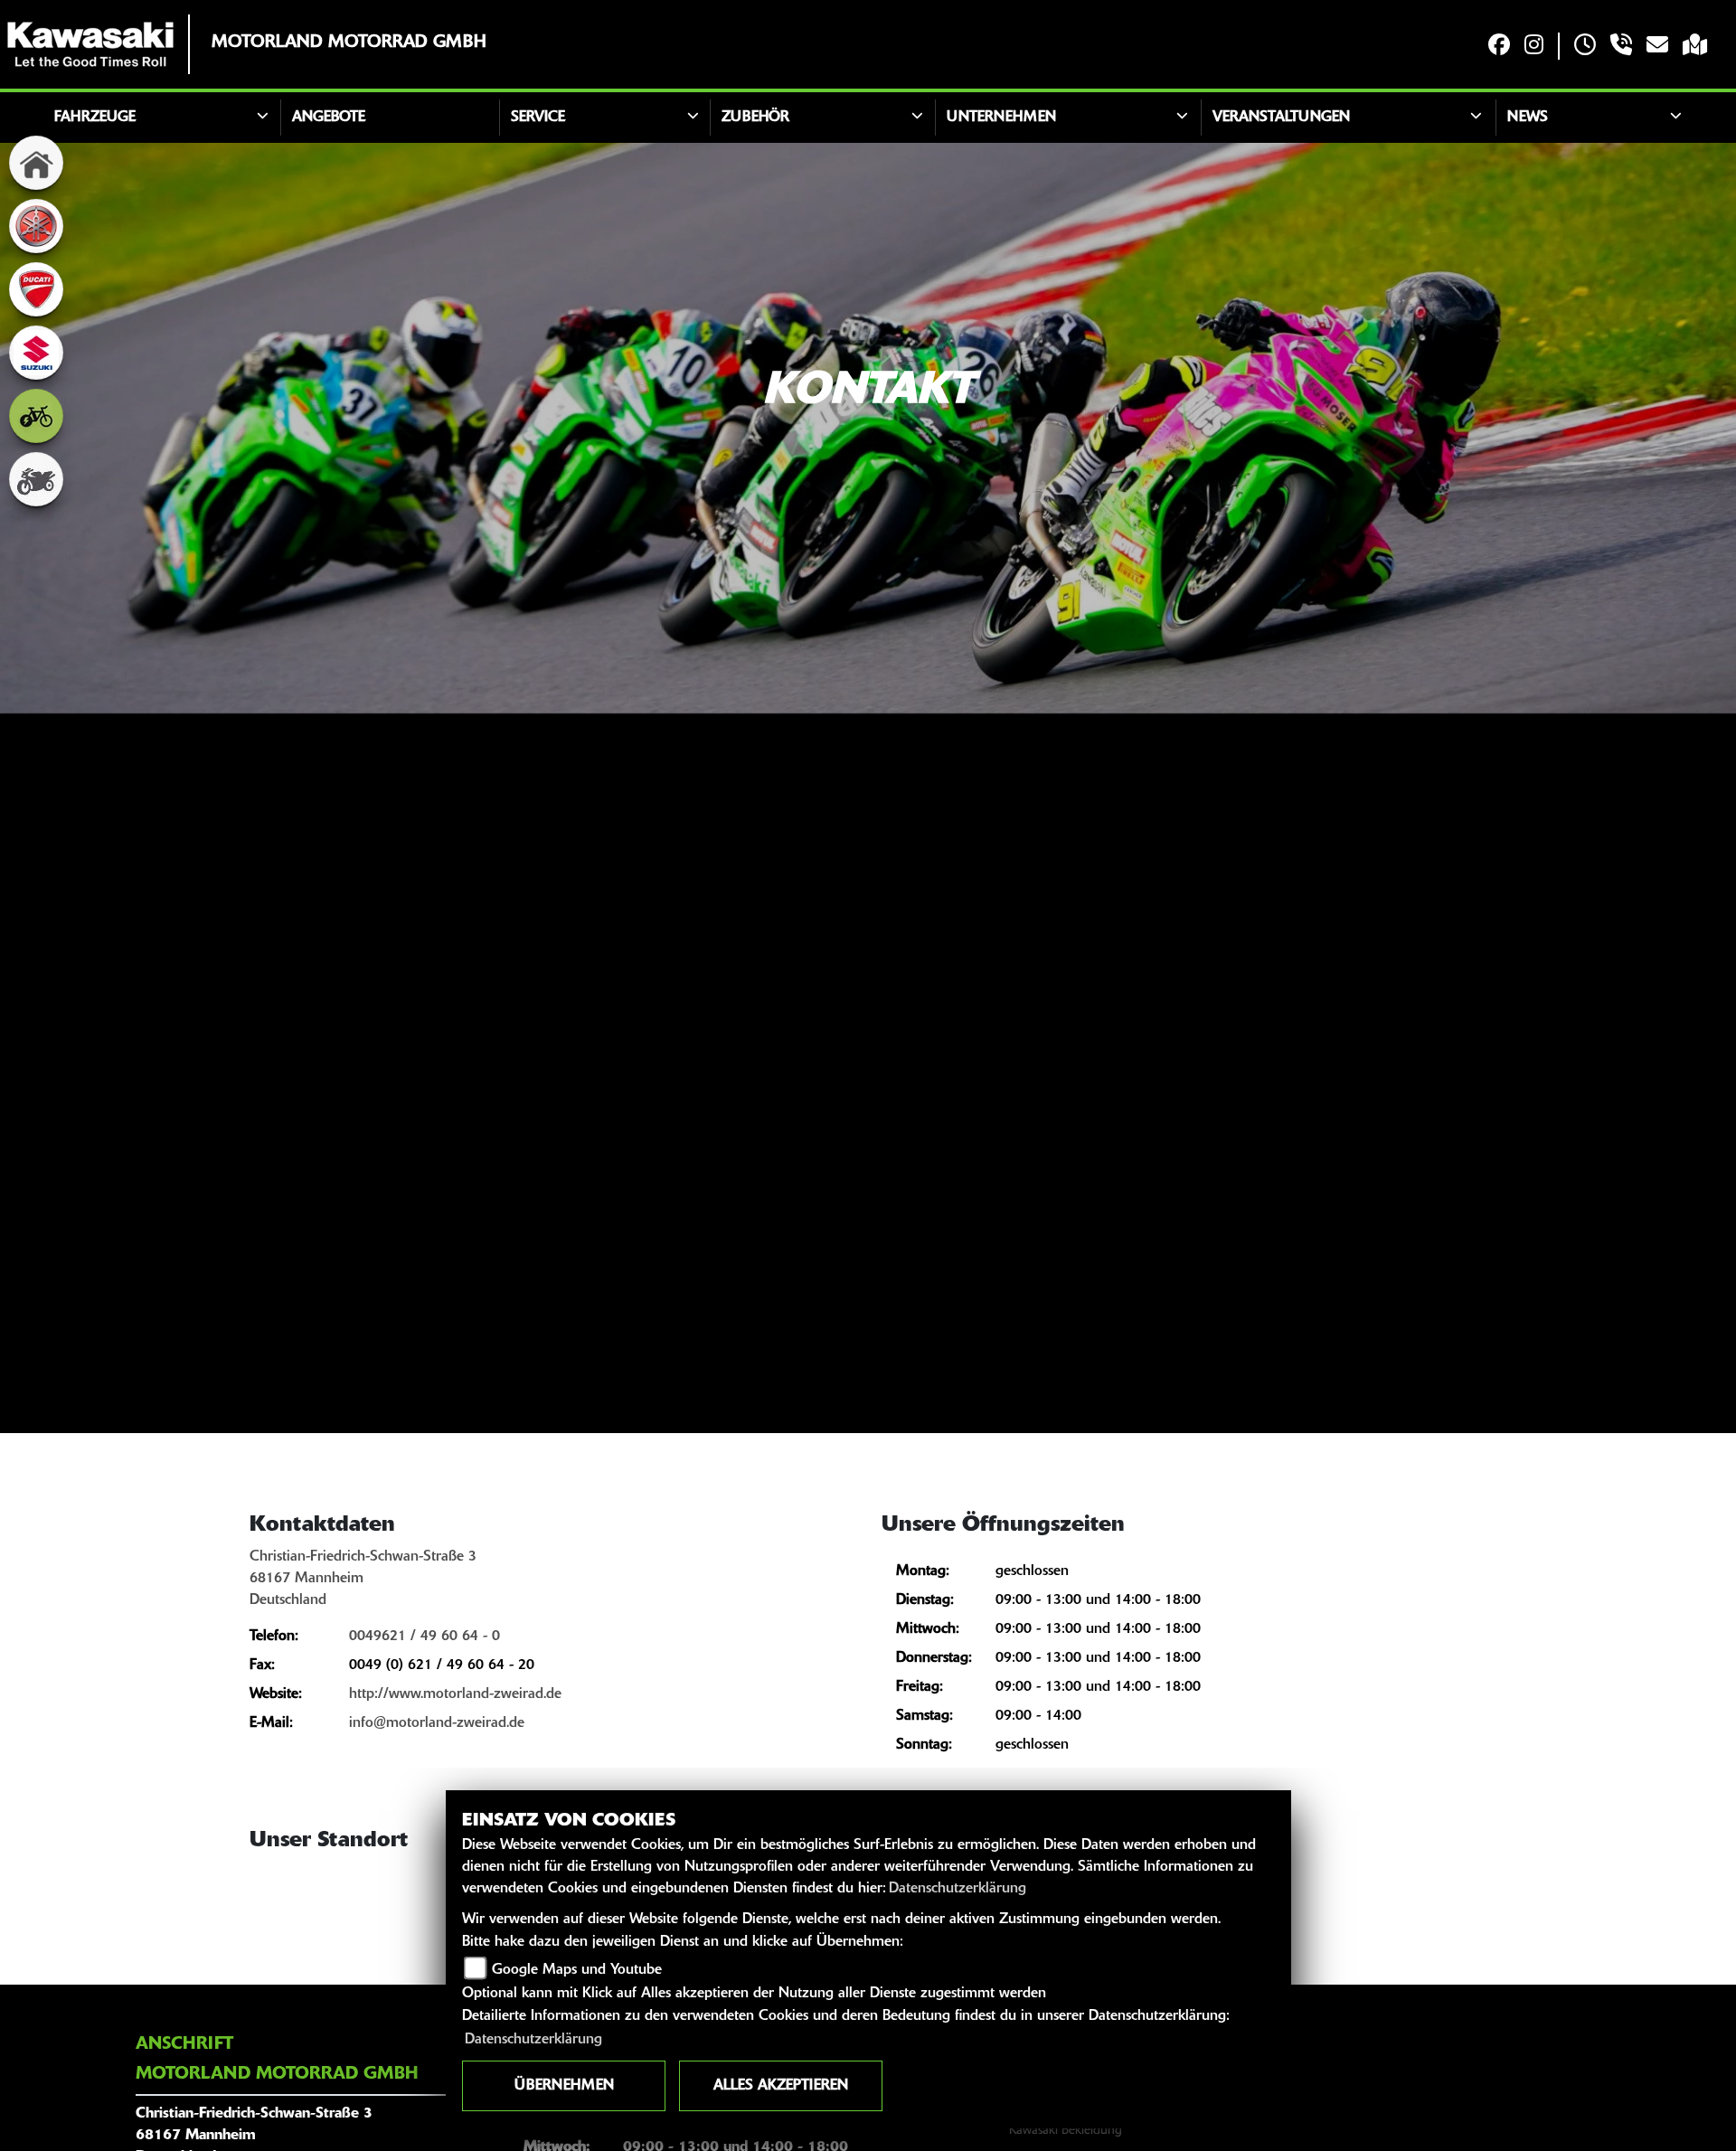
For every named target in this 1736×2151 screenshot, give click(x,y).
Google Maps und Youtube (577, 1970)
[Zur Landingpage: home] (36, 163)
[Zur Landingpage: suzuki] (36, 353)
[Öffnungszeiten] (1585, 47)
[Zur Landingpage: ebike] (36, 416)
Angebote (329, 118)
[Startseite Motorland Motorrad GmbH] (90, 44)
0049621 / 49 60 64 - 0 (425, 1637)
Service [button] (538, 118)
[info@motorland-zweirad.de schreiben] (1657, 47)
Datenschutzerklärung (958, 1889)
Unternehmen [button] (1001, 118)
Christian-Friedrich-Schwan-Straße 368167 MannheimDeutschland (363, 1579)
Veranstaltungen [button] (1281, 118)
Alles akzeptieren (781, 2086)
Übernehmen (564, 2086)
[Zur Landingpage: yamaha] (36, 226)
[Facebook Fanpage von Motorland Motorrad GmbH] (1499, 47)
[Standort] (1695, 47)
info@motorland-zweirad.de (437, 1723)
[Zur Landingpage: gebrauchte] (36, 479)
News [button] (1528, 118)
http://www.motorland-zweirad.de (455, 1694)
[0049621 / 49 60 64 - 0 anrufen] (1621, 47)
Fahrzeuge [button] (95, 118)
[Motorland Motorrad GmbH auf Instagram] (1534, 47)
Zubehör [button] (755, 118)
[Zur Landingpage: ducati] (36, 289)
